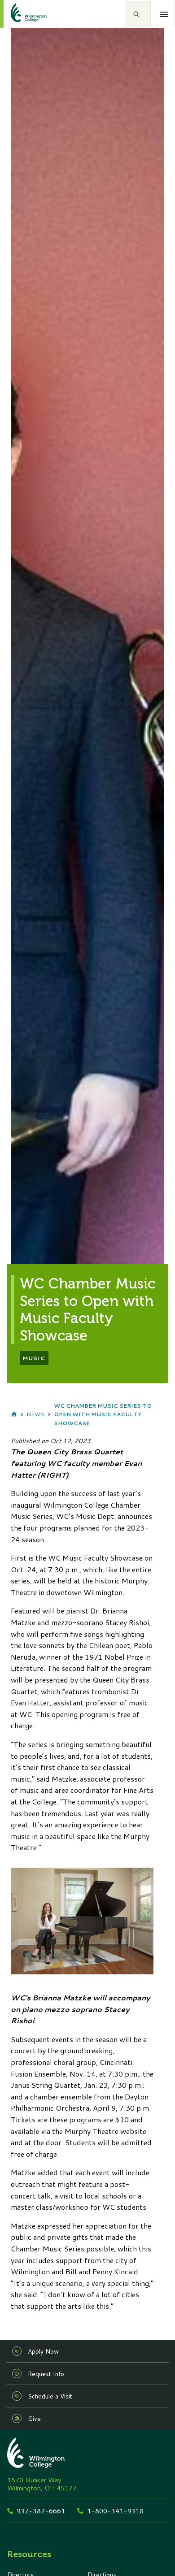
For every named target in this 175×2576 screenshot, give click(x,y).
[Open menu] (164, 14)
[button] (138, 14)
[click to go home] (18, 14)
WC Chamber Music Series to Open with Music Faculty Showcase (103, 1414)
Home (14, 1414)
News (35, 1414)
